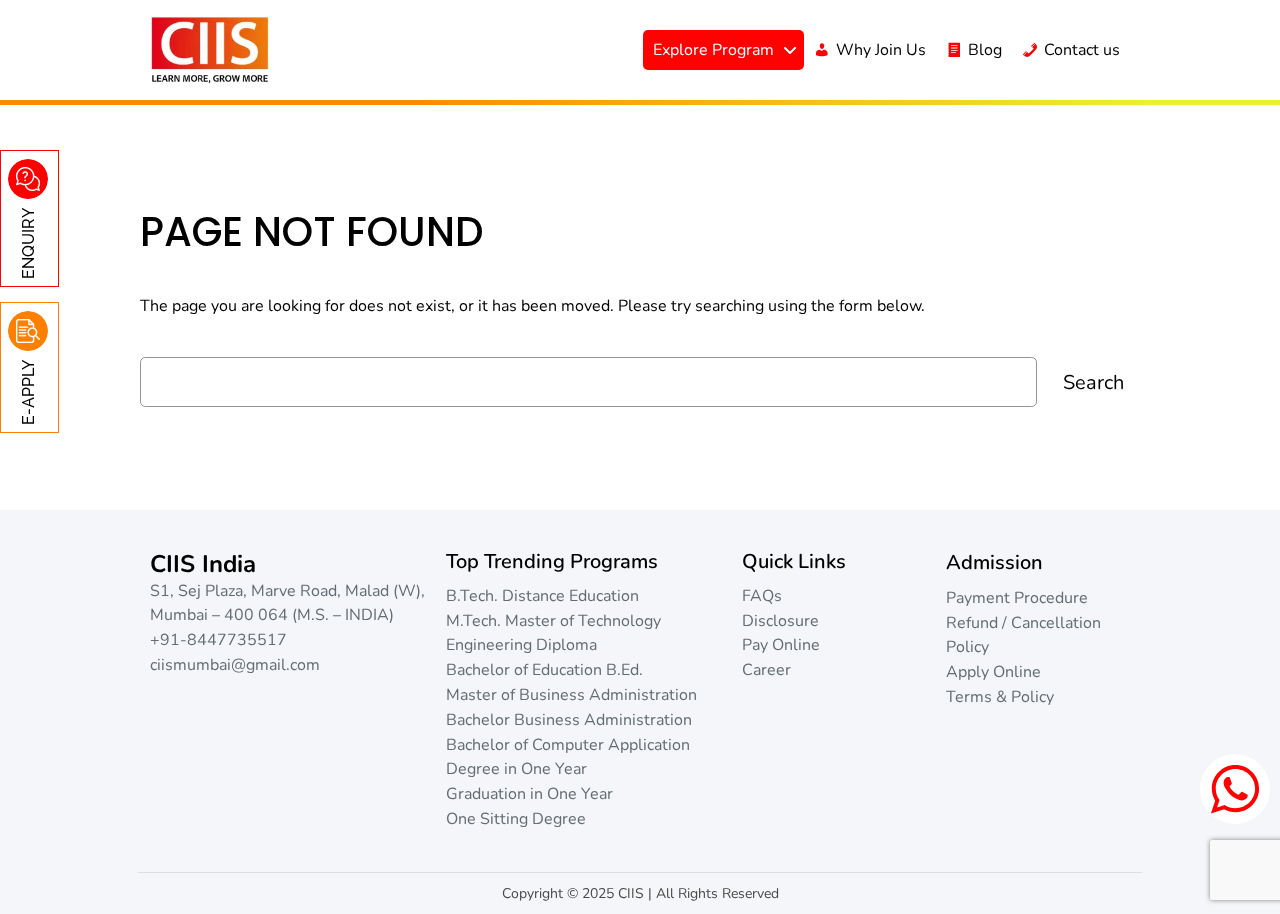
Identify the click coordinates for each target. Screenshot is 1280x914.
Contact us (1082, 50)
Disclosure (780, 621)
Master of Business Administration (571, 695)
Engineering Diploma (521, 645)
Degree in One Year (516, 769)
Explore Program (713, 50)
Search (1093, 382)
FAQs (762, 596)
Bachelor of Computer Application (568, 745)
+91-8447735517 (218, 640)
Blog (985, 50)
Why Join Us (881, 50)
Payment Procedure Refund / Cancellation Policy (1023, 623)
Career (766, 670)
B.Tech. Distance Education (542, 596)
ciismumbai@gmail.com (235, 665)
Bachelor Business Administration (569, 720)
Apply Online (993, 672)
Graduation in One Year (529, 794)
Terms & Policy (1000, 697)
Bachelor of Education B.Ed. (544, 670)
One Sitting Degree (516, 819)
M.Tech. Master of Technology (553, 621)
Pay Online (781, 645)
